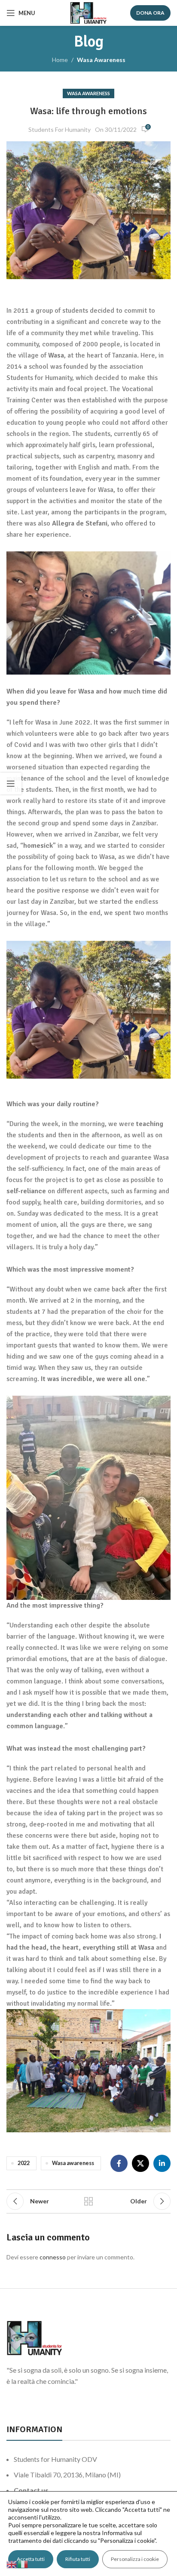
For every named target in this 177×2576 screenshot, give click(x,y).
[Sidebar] (11, 784)
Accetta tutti (31, 2559)
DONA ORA (150, 13)
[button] (88, 613)
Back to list (88, 2201)
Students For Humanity (60, 129)
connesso (53, 2257)
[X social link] (140, 2163)
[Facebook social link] (119, 2163)
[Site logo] (88, 12)
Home (60, 60)
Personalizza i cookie (135, 2559)
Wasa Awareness (101, 60)
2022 (24, 2163)
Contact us (31, 2490)
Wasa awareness (73, 2163)
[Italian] (23, 2564)
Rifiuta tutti (78, 2559)
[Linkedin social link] (162, 2163)
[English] (12, 2564)
